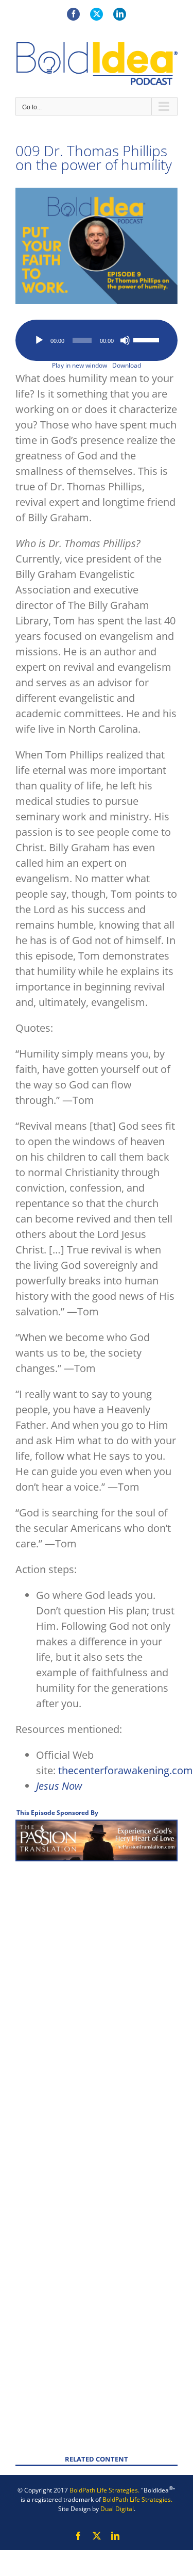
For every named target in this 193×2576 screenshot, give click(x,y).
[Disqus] (97, 2001)
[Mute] (125, 340)
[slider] (148, 339)
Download (127, 365)
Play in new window (80, 365)
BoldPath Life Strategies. (104, 2490)
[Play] (39, 340)
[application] (97, 340)
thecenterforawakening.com (126, 1770)
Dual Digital (117, 2509)
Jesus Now (59, 1786)
